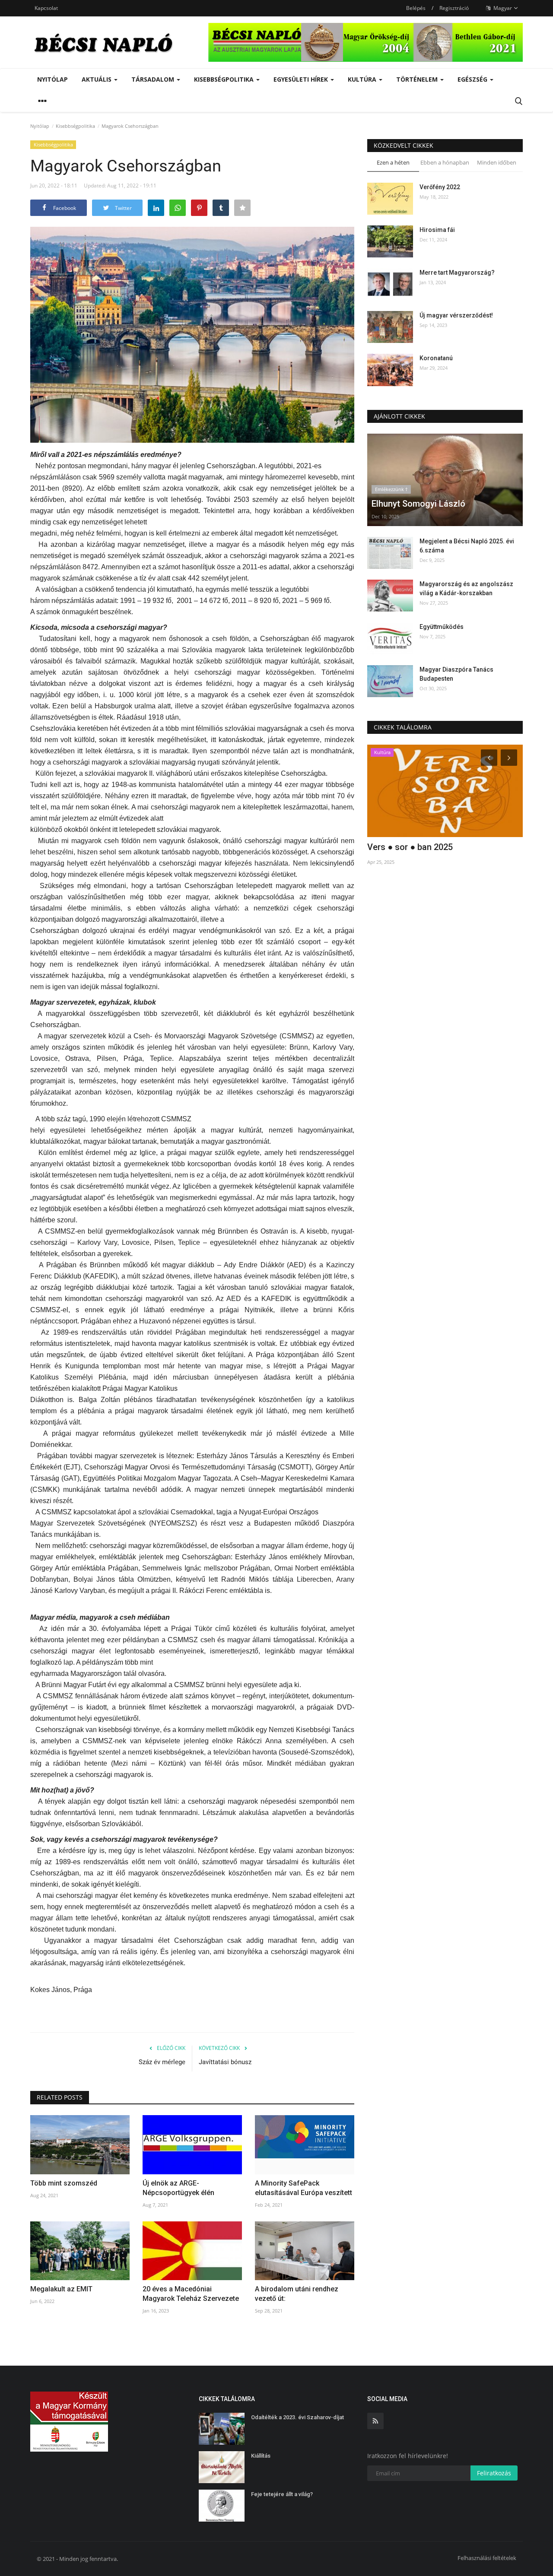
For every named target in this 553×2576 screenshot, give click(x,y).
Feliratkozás (494, 2473)
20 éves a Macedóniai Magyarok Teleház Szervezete (191, 2294)
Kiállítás (261, 2456)
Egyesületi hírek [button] (302, 79)
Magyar (502, 8)
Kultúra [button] (363, 79)
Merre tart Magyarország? (457, 273)
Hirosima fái (437, 230)
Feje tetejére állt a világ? (282, 2494)
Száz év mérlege (162, 2062)
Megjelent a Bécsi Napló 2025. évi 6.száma (467, 546)
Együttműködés (442, 627)
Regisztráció (454, 8)
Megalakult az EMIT (61, 2289)
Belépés (416, 8)
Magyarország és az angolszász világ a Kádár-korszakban (466, 588)
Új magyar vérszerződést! (456, 315)
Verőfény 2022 (440, 187)
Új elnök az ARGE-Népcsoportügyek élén (178, 2188)
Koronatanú (436, 358)
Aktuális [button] (97, 79)
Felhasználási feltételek (487, 2558)
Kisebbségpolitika (75, 126)
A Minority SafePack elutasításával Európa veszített (304, 2188)
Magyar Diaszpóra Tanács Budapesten (456, 674)
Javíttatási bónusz (225, 2062)
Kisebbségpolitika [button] (225, 79)
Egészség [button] (473, 79)
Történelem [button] (418, 79)
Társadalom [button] (154, 79)
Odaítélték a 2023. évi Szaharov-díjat (297, 2417)
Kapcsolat (46, 8)
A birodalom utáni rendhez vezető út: (297, 2294)
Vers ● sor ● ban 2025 (410, 847)
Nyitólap (52, 79)
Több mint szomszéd (64, 2183)
